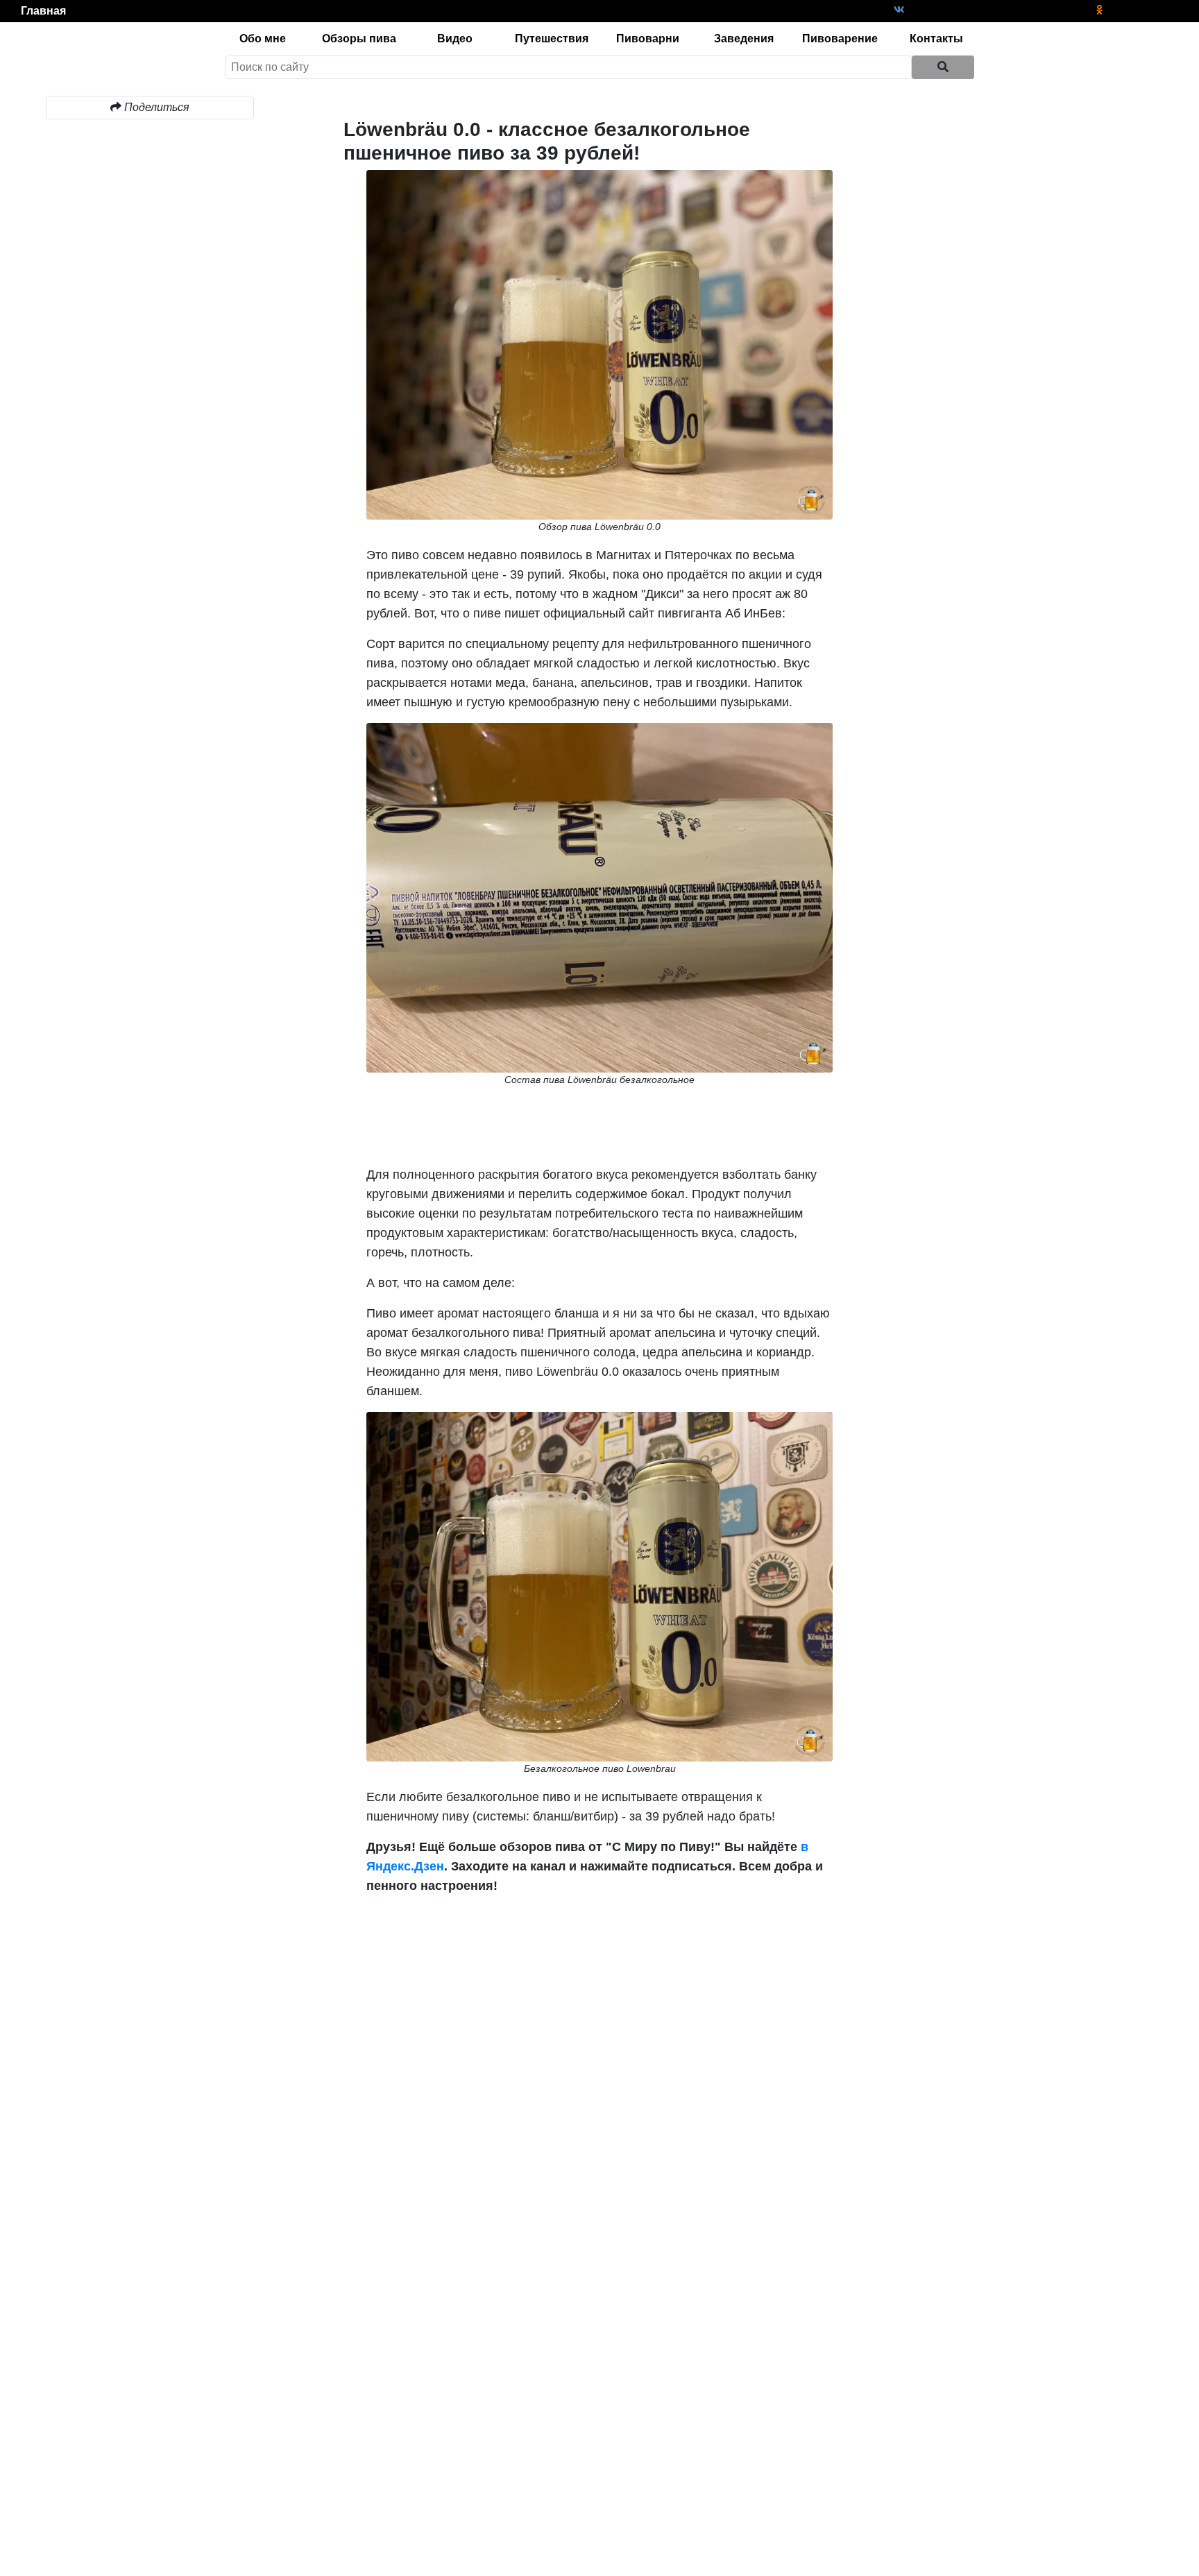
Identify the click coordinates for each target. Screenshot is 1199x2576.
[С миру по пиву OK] (1099, 10)
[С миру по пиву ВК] (899, 10)
